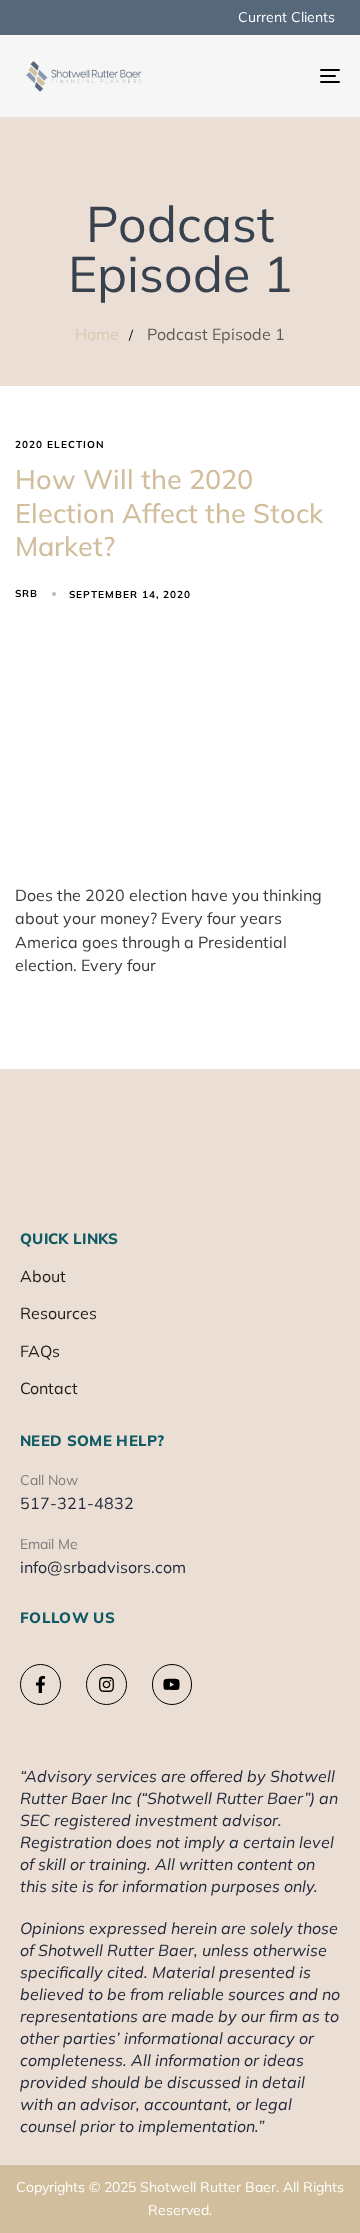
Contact (49, 1388)
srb (26, 593)
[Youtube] (172, 1684)
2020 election (60, 445)
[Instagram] (106, 1684)
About (43, 1276)
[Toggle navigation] (286, 76)
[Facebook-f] (40, 1684)
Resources (58, 1313)
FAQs (40, 1351)
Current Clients (286, 17)
